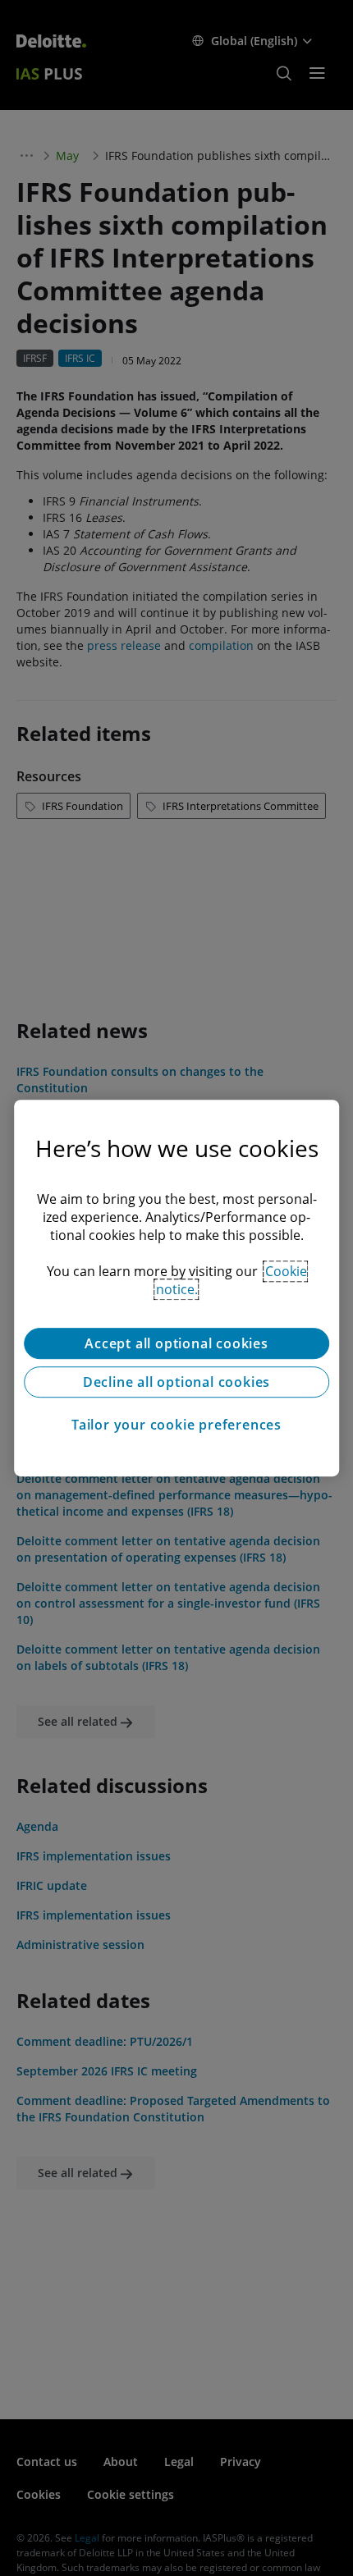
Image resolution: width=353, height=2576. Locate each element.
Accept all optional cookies (176, 1343)
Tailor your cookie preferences (176, 1425)
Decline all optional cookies (176, 1382)
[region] (176, 1288)
